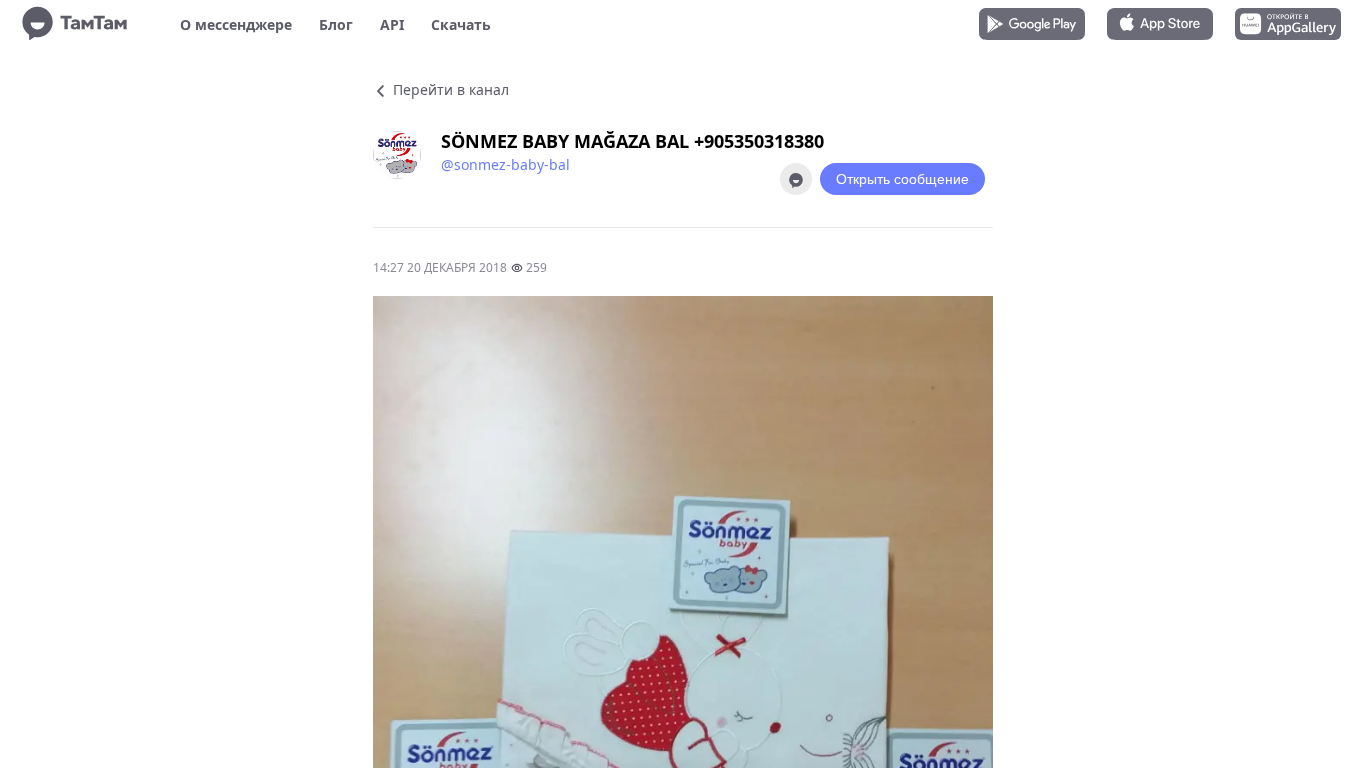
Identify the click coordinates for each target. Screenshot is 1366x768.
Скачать (461, 24)
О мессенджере (236, 24)
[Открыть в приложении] (796, 179)
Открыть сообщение (902, 179)
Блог (336, 24)
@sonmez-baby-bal (505, 164)
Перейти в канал (449, 89)
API (392, 24)
